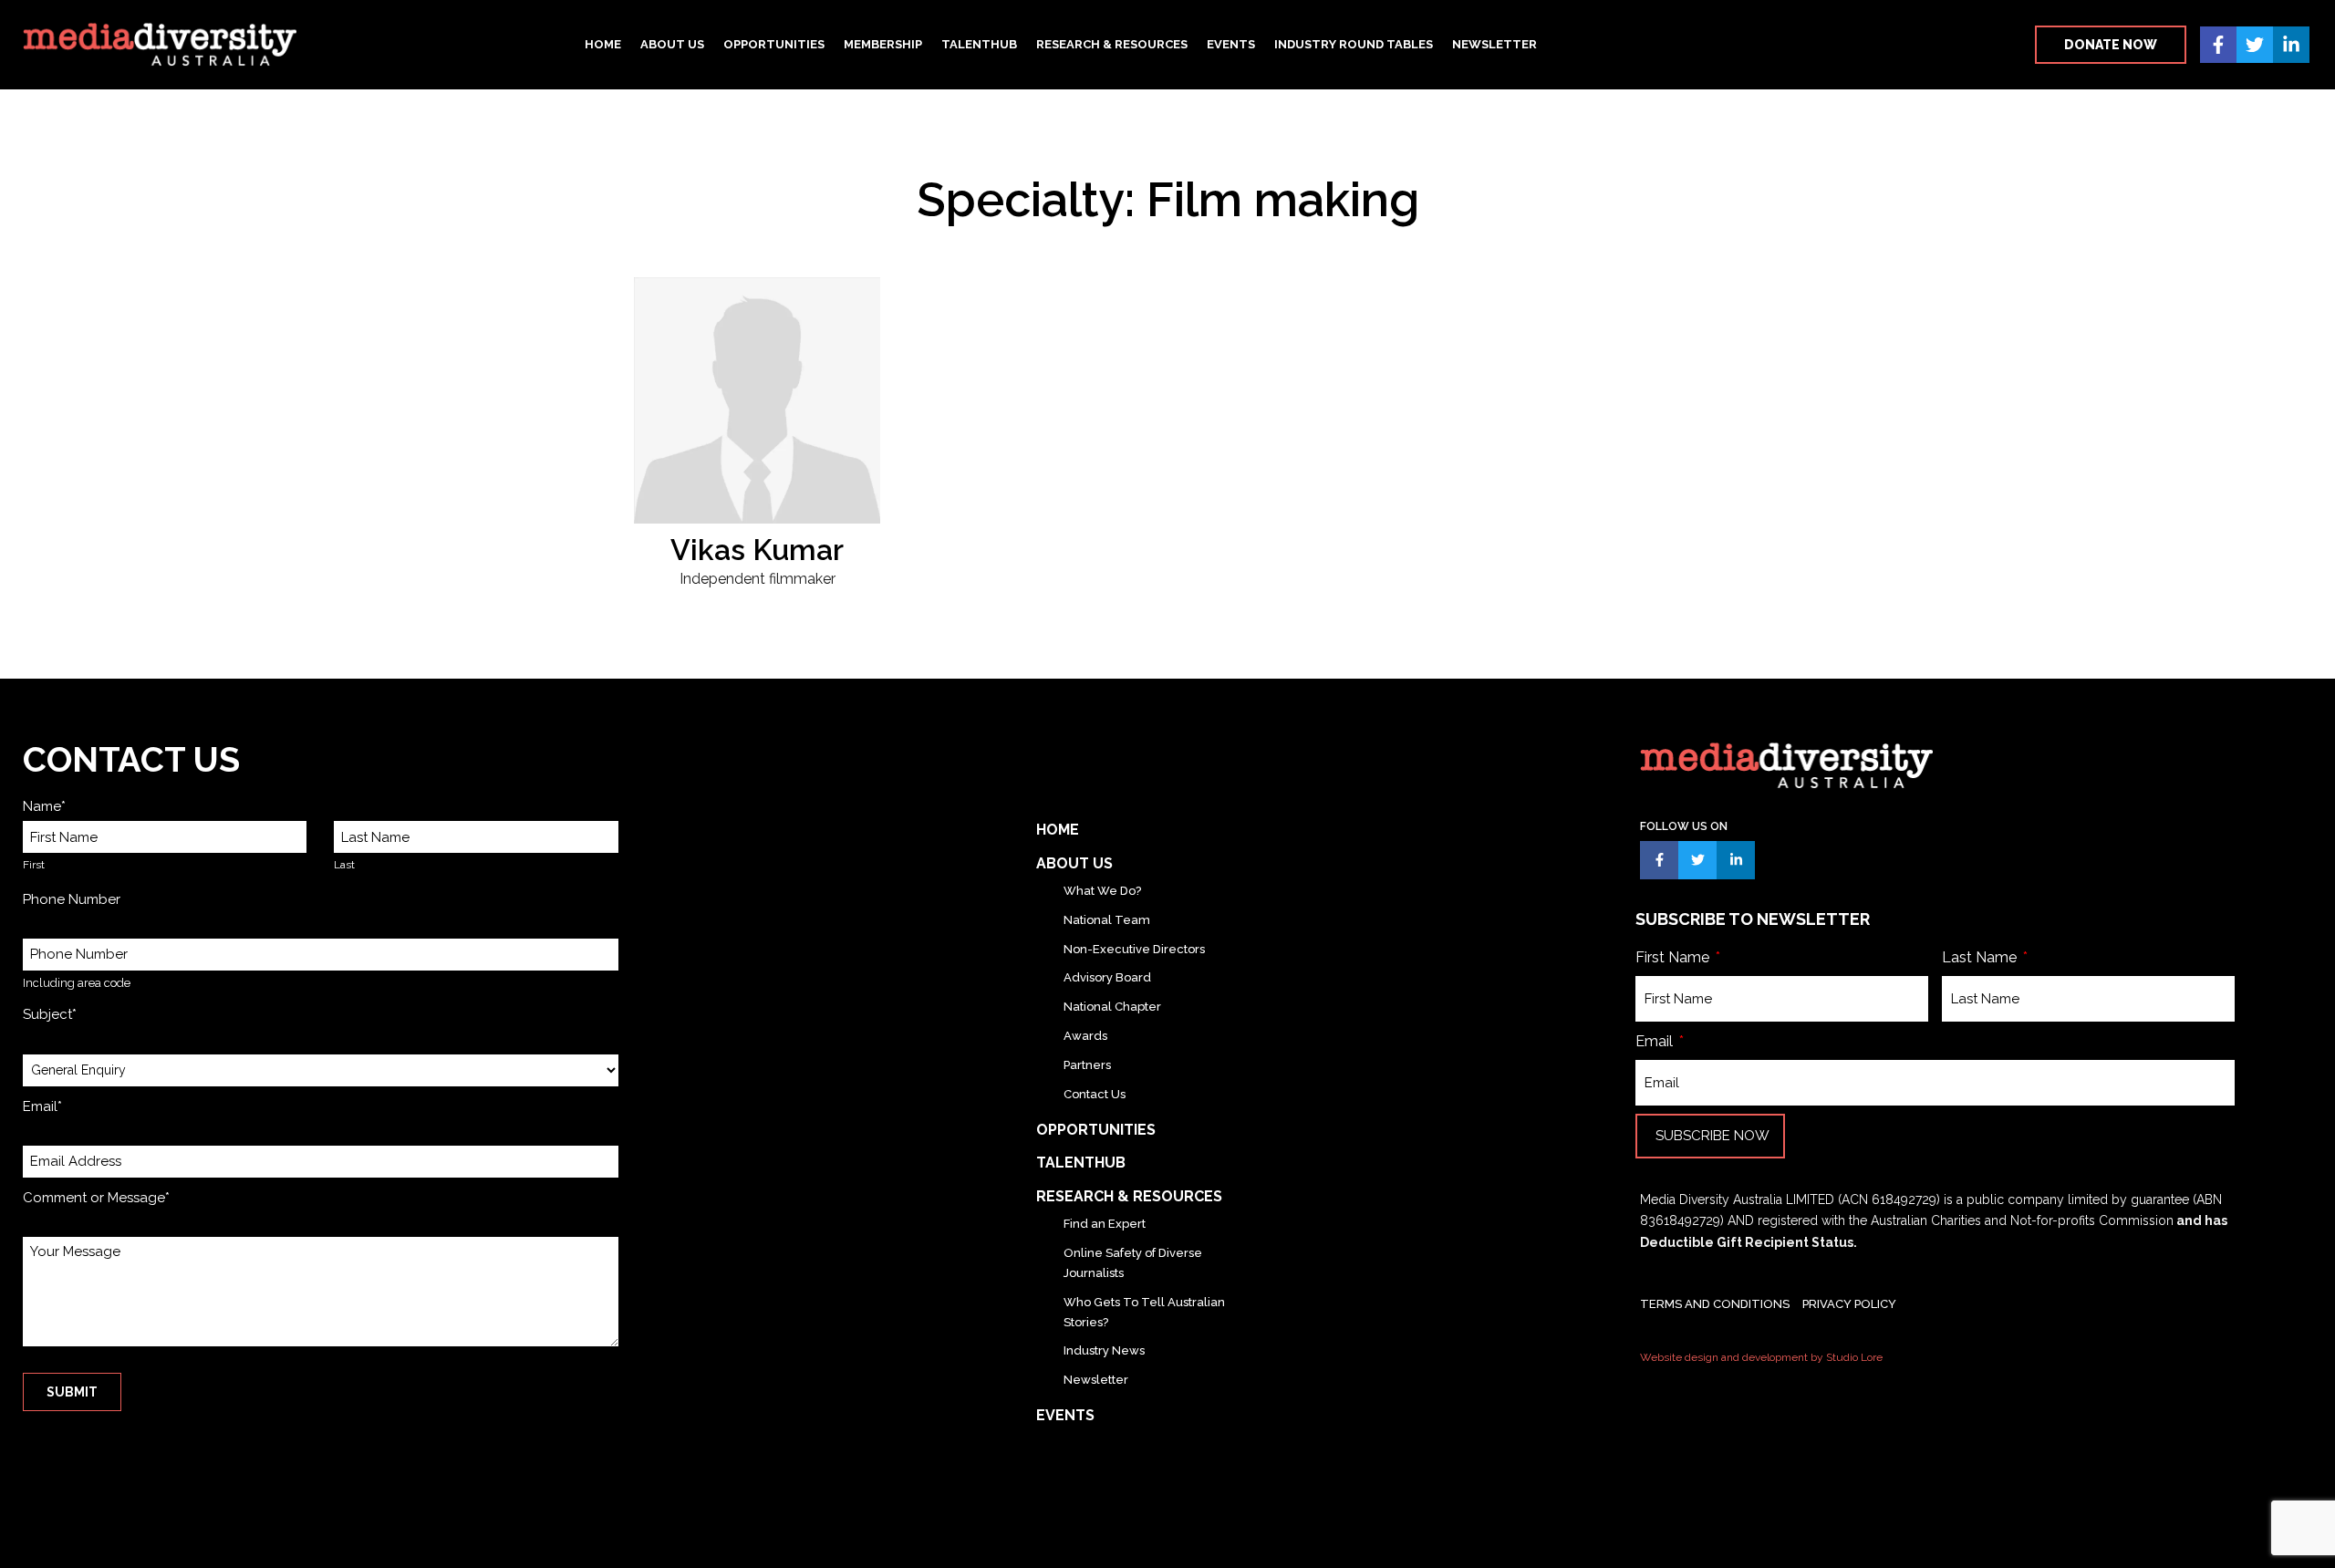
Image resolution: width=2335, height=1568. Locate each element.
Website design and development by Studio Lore (1761, 1357)
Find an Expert (1105, 1224)
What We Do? (1102, 891)
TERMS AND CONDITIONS (1715, 1304)
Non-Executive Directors (1134, 949)
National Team (1107, 920)
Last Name (1981, 957)
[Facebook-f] (2218, 45)
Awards (1085, 1036)
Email (1656, 1041)
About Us (672, 44)
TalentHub (979, 44)
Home (603, 44)
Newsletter (1494, 44)
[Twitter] (2255, 45)
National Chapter (1112, 1007)
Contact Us (1095, 1094)
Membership (883, 44)
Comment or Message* (96, 1198)
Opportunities (774, 44)
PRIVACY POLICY (1849, 1304)
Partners (1087, 1065)
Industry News (1104, 1350)
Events (1231, 44)
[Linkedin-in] (2291, 45)
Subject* (50, 1014)
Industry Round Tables (1354, 44)
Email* (42, 1106)
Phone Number (72, 899)
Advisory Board (1107, 977)
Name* (44, 806)
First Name (1674, 957)
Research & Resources (1112, 44)
